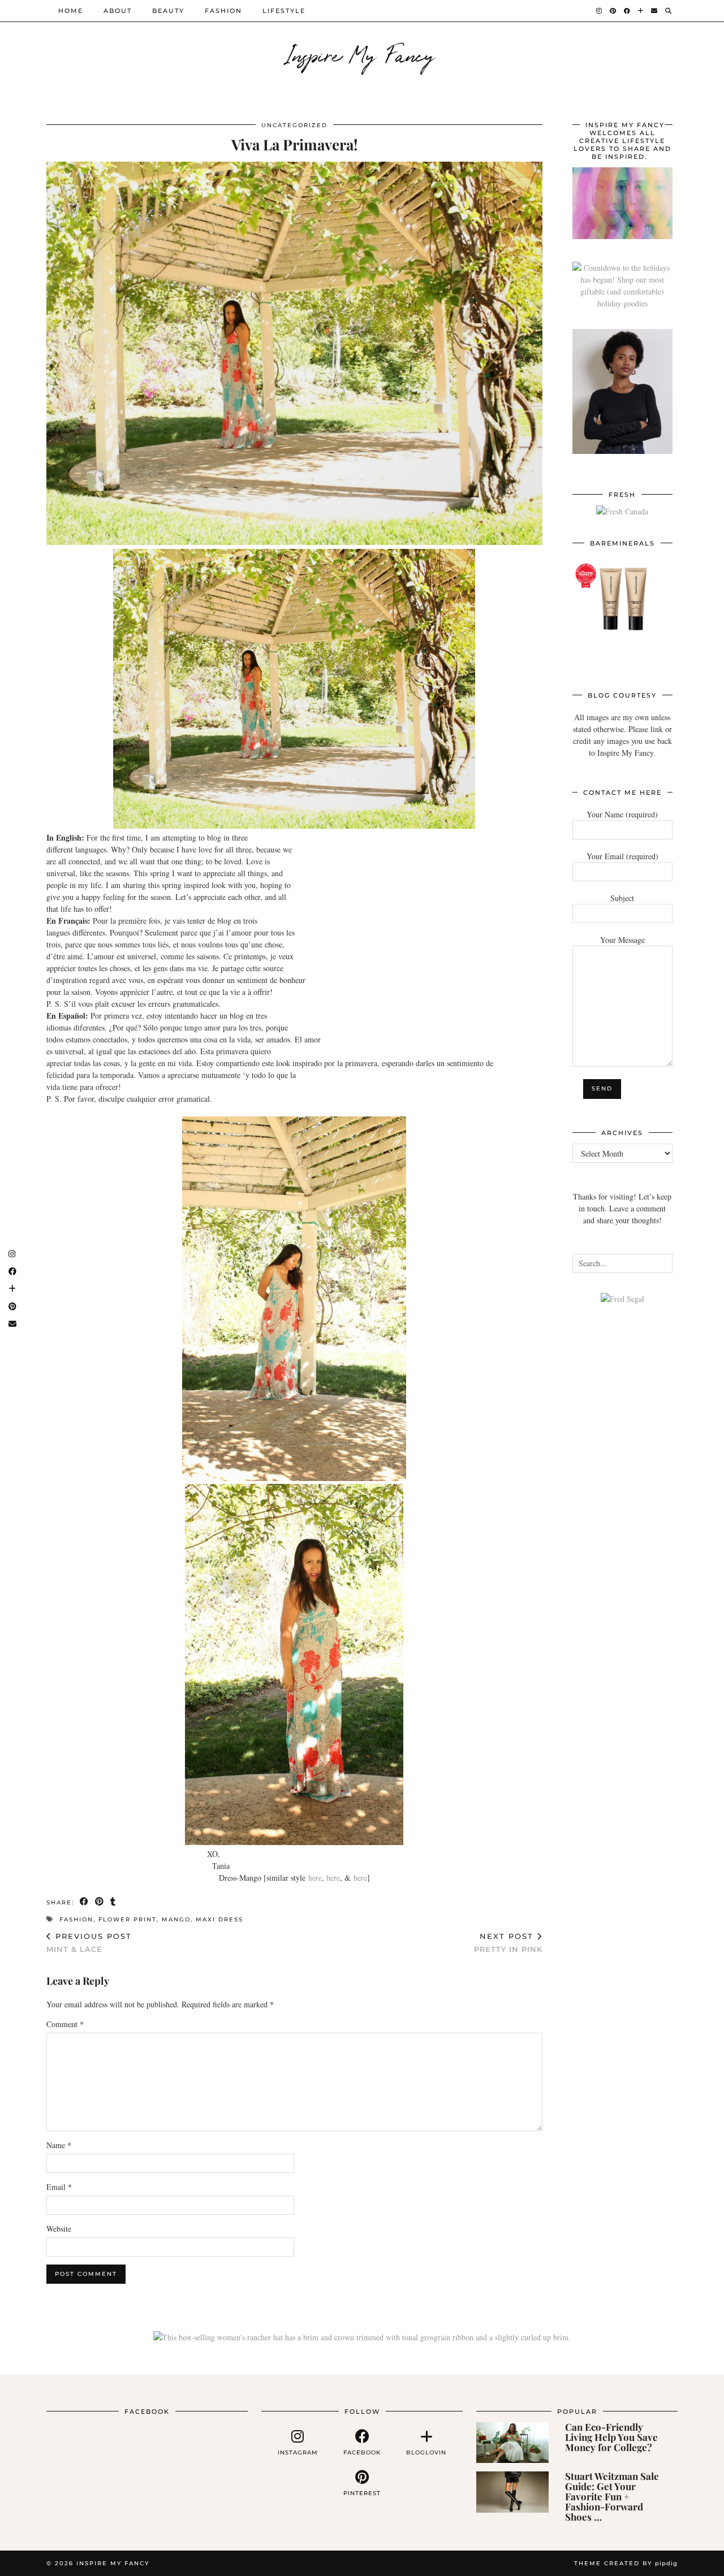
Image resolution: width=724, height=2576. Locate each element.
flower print (128, 1919)
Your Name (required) (622, 814)
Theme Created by (626, 2563)
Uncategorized (294, 125)
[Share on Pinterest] (100, 1902)
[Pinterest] (613, 11)
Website (59, 2229)
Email (59, 2187)
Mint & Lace (89, 1943)
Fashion (223, 11)
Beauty (168, 11)
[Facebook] (628, 11)
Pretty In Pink (508, 1943)
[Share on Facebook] (85, 1902)
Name (59, 2145)
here (315, 1878)
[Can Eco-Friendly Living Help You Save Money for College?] (512, 2443)
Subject (622, 898)
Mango (176, 1919)
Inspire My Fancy (362, 54)
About (118, 11)
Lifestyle (284, 11)
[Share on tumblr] (113, 1902)
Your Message (622, 940)
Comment (65, 2024)
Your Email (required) (622, 856)
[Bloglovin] (641, 11)
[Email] (655, 11)
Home (71, 11)
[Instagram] (600, 11)
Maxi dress (219, 1919)
